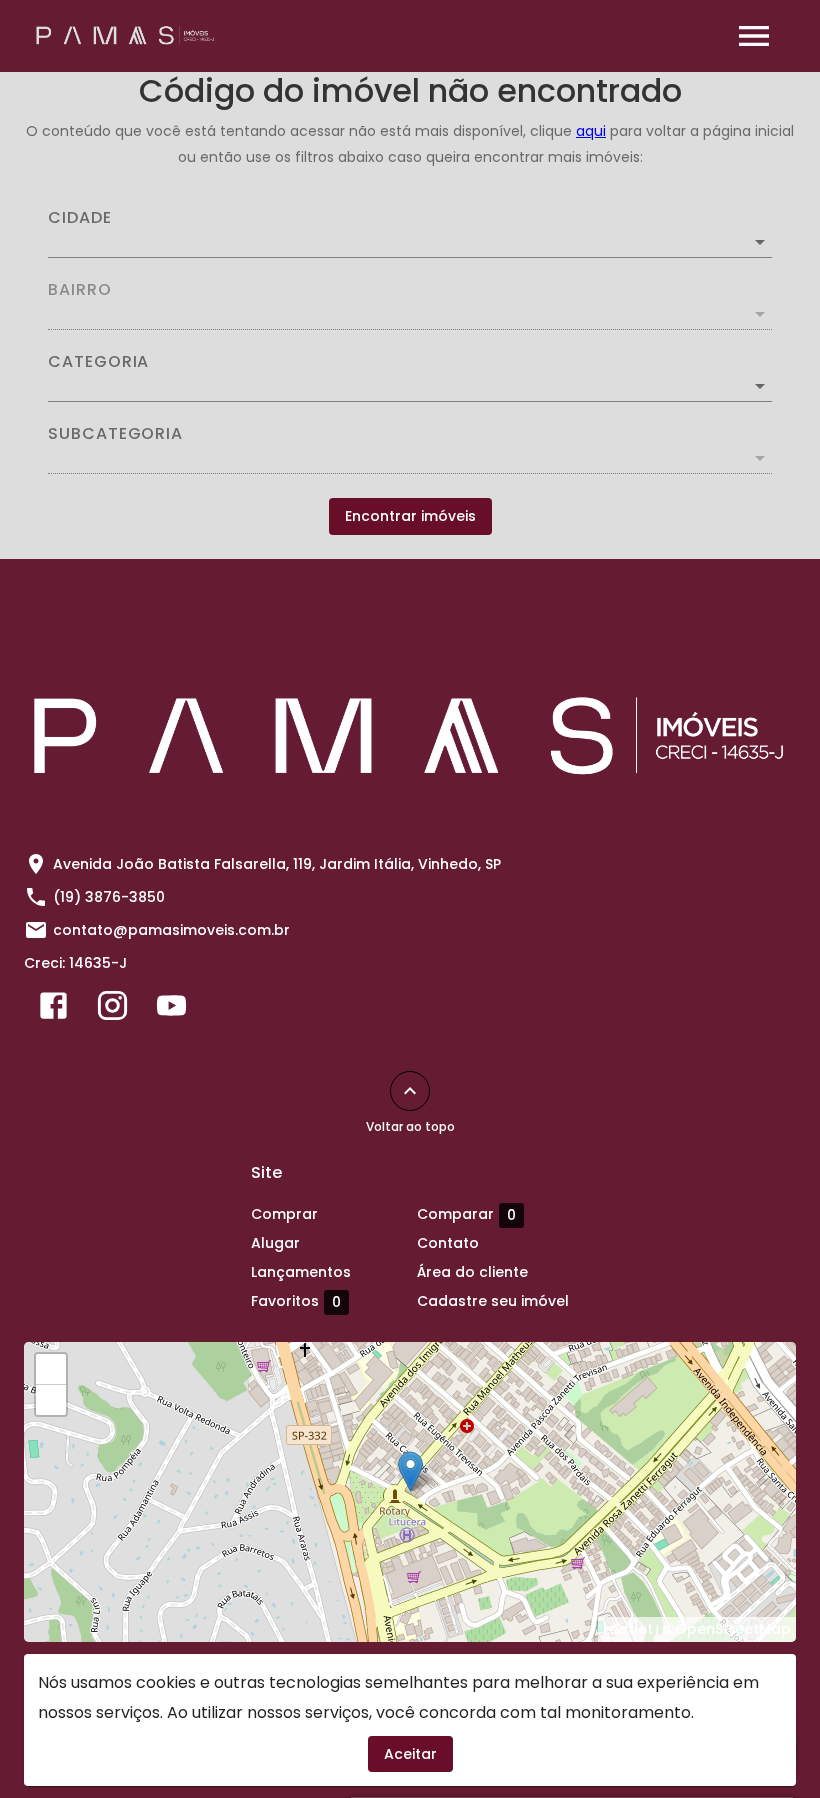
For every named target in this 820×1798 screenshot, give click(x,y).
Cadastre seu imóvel (493, 1301)
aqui (591, 131)
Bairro (80, 290)
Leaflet (628, 1629)
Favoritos (296, 1301)
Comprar (284, 1214)
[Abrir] (760, 242)
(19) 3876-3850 (109, 897)
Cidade (80, 218)
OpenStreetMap (733, 1629)
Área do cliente (472, 1272)
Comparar (466, 1214)
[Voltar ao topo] (410, 1091)
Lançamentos (301, 1272)
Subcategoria (115, 434)
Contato (448, 1243)
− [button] (51, 1400)
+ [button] (51, 1369)
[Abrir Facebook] (53, 1010)
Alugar (275, 1243)
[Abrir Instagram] (112, 1010)
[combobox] (410, 234)
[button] (410, 386)
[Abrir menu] (754, 36)
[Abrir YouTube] (171, 1010)
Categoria (98, 362)
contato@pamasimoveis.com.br (171, 930)
